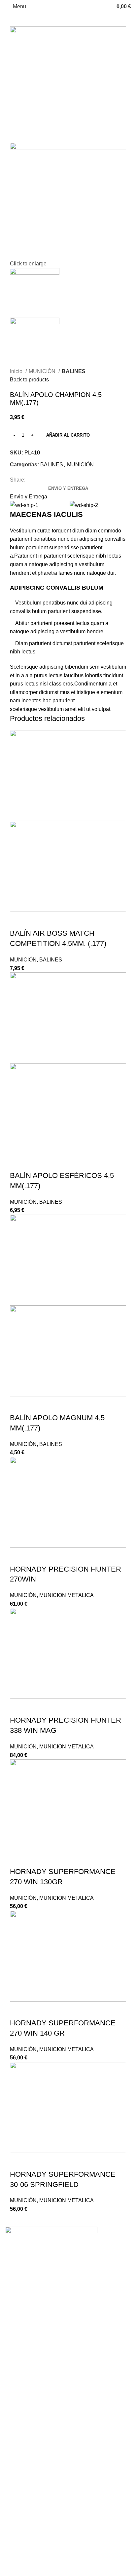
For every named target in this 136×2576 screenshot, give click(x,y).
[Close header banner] (8, 2384)
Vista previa (36, 920)
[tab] (68, 488)
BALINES (74, 371)
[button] (18, 920)
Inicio (17, 371)
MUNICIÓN (43, 371)
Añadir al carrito (68, 435)
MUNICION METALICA (67, 1595)
